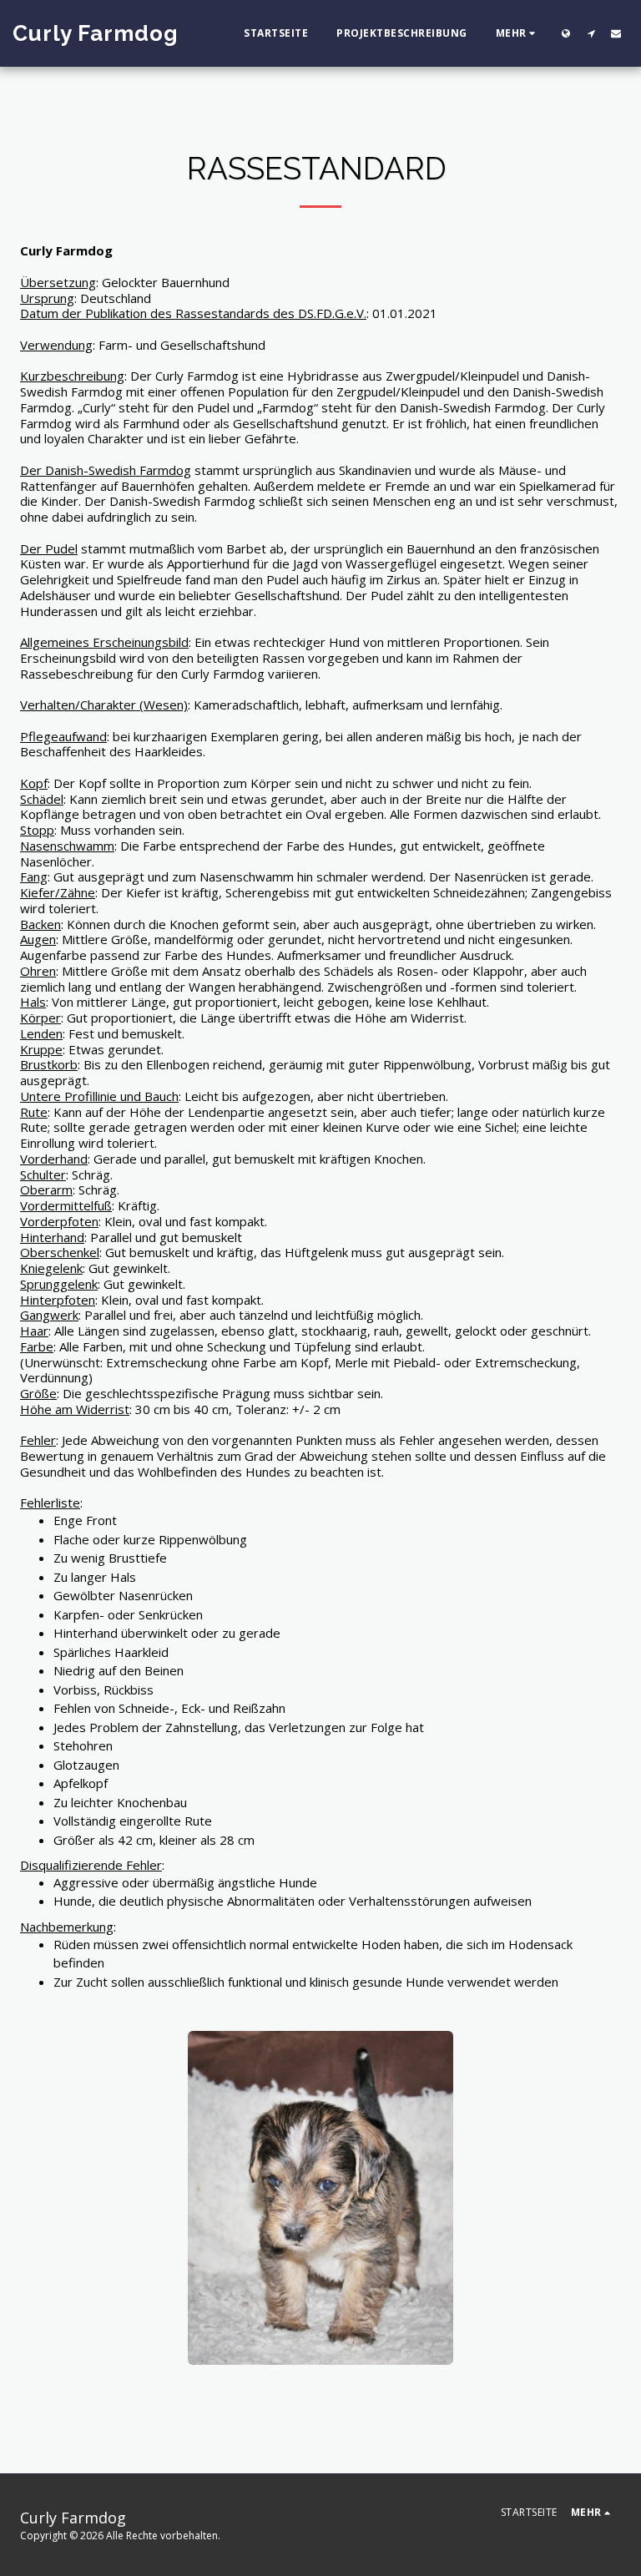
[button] (591, 33)
